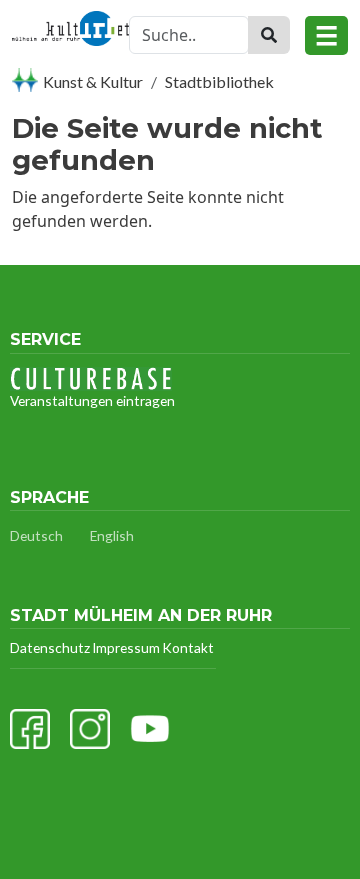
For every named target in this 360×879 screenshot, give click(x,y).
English (112, 535)
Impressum (126, 647)
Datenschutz (50, 647)
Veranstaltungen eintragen (92, 400)
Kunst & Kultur (93, 81)
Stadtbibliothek (219, 81)
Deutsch (36, 535)
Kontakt (188, 647)
